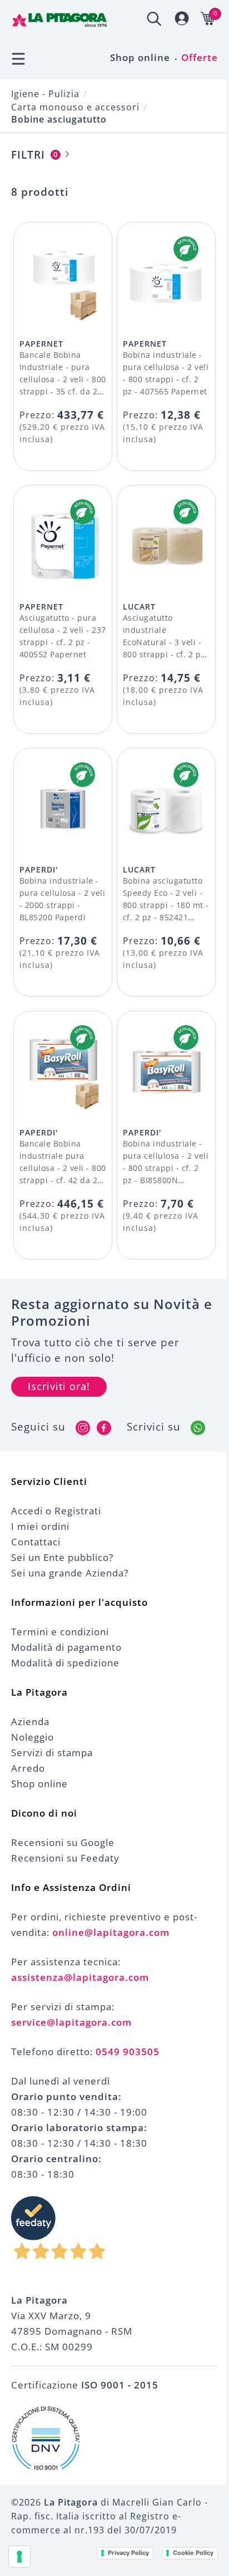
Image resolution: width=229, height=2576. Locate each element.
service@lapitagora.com (71, 2022)
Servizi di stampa (52, 1753)
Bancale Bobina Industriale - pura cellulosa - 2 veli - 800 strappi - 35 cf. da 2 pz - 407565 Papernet (63, 379)
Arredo (28, 1768)
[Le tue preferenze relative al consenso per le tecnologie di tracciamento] (19, 2557)
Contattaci (36, 1542)
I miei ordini (40, 1526)
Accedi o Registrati (56, 1511)
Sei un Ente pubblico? (62, 1557)
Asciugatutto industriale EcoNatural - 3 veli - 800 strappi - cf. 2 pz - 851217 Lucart (164, 642)
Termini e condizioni (60, 1632)
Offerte (200, 57)
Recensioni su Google (63, 1842)
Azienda (30, 1721)
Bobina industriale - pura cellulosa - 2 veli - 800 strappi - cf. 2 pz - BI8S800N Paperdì (166, 1168)
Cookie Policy (193, 2553)
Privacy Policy (128, 2553)
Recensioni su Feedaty (65, 1858)
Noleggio (33, 1737)
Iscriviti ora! (59, 1386)
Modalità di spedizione (65, 1663)
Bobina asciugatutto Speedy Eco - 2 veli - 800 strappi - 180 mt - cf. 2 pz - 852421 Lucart (166, 905)
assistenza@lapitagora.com (80, 1977)
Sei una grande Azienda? (70, 1573)
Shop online (140, 57)
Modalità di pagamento (66, 1647)
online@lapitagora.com (111, 1932)
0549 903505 (128, 2052)
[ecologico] (186, 249)
